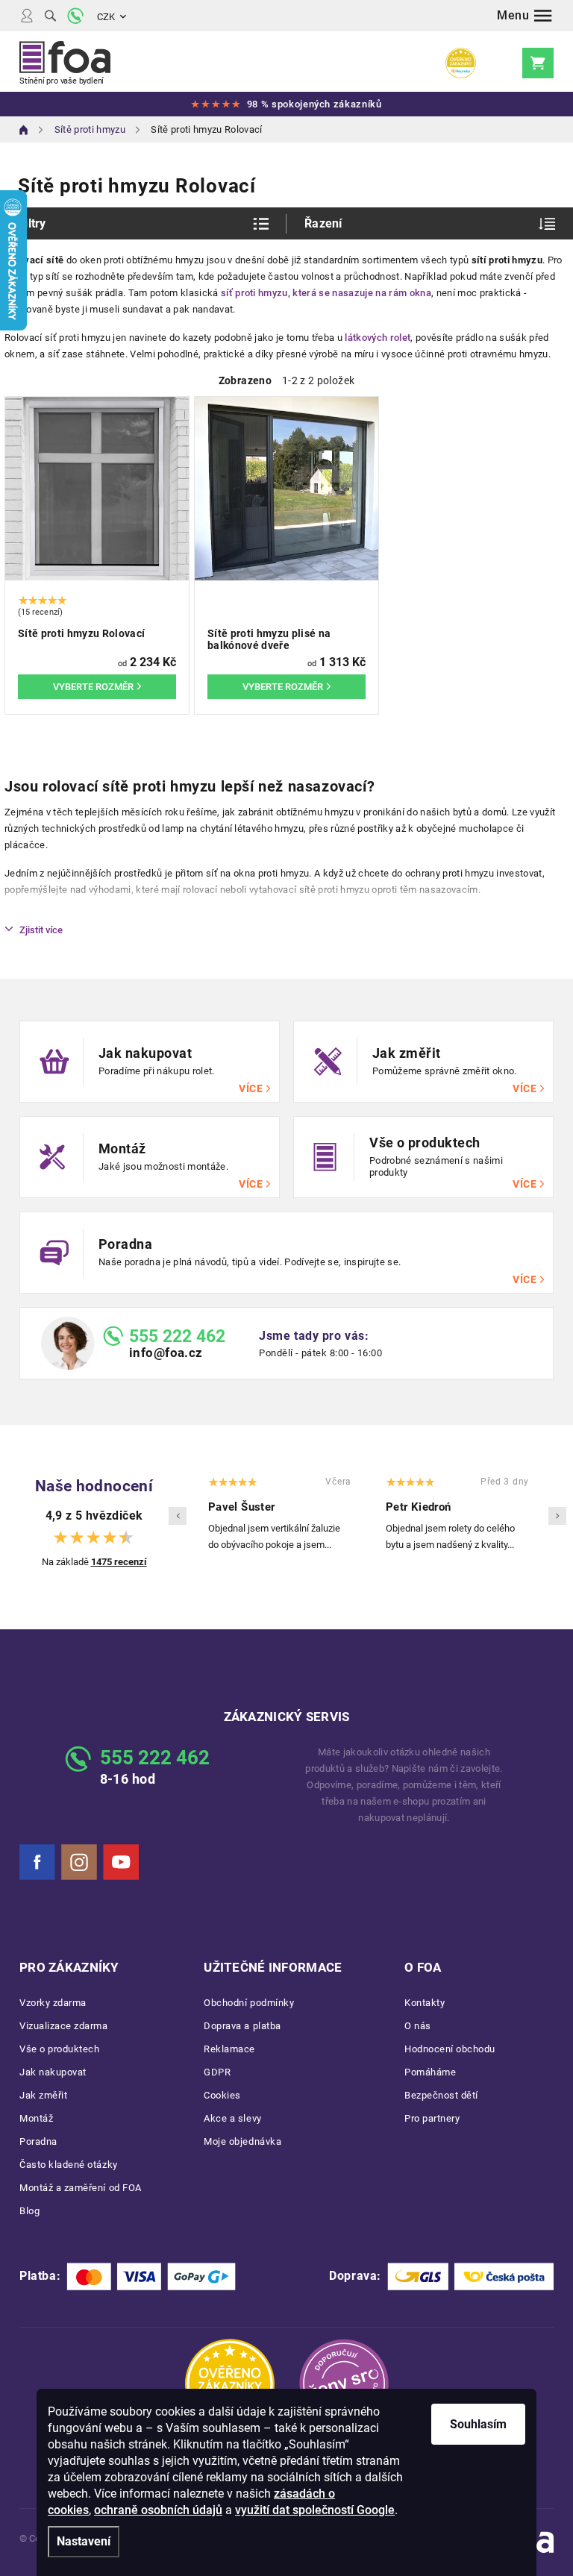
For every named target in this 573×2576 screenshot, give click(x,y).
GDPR (217, 2072)
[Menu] (525, 16)
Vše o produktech (59, 2049)
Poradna (38, 2141)
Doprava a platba (242, 2026)
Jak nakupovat (53, 2072)
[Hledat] (50, 16)
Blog (29, 2211)
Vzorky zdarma (53, 2003)
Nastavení (84, 2541)
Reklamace (229, 2049)
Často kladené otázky (69, 2165)
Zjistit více (41, 930)
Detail (97, 687)
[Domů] (24, 130)
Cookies (222, 2095)
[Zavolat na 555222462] (75, 16)
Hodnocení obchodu (450, 2049)
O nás (418, 2026)
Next (557, 1516)
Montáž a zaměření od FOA (81, 2188)
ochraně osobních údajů (158, 2510)
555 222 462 (177, 1336)
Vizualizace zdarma (64, 2026)
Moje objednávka (242, 2141)
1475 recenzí (119, 1562)
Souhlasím (478, 2424)
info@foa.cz (166, 1353)
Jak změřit (43, 2095)
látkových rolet (378, 338)
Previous (178, 1516)
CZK (106, 17)
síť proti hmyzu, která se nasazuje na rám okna (326, 293)
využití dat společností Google (315, 2510)
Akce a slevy (232, 2118)
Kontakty (425, 2003)
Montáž (36, 2118)
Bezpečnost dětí (441, 2095)
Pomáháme (430, 2072)
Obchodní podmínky (249, 2003)
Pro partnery (432, 2118)
